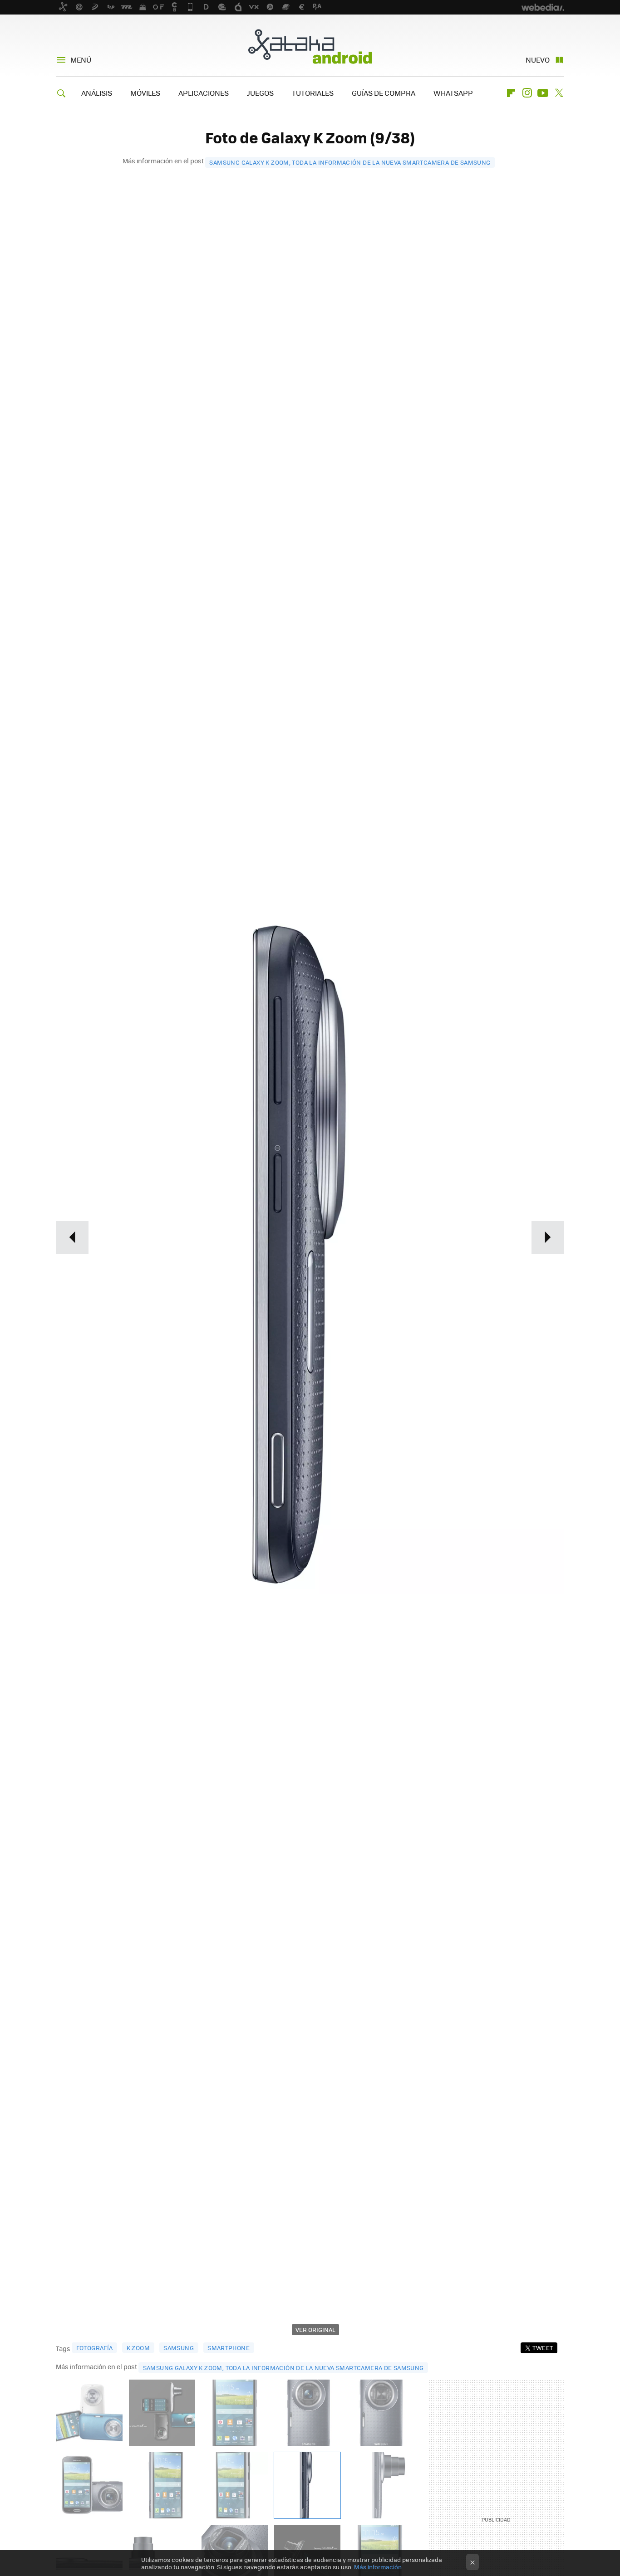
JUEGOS (260, 93)
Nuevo (538, 60)
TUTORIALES (313, 93)
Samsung (179, 2348)
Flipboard (511, 93)
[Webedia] (543, 7)
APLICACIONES (204, 93)
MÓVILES (145, 93)
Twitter (559, 93)
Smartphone (229, 2348)
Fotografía (95, 2348)
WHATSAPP (453, 93)
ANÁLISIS (97, 93)
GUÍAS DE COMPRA (384, 93)
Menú (81, 60)
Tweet (543, 2348)
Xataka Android (310, 46)
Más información (378, 2567)
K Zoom (138, 2348)
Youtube (543, 93)
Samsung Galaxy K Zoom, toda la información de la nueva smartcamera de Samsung (350, 162)
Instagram (527, 93)
